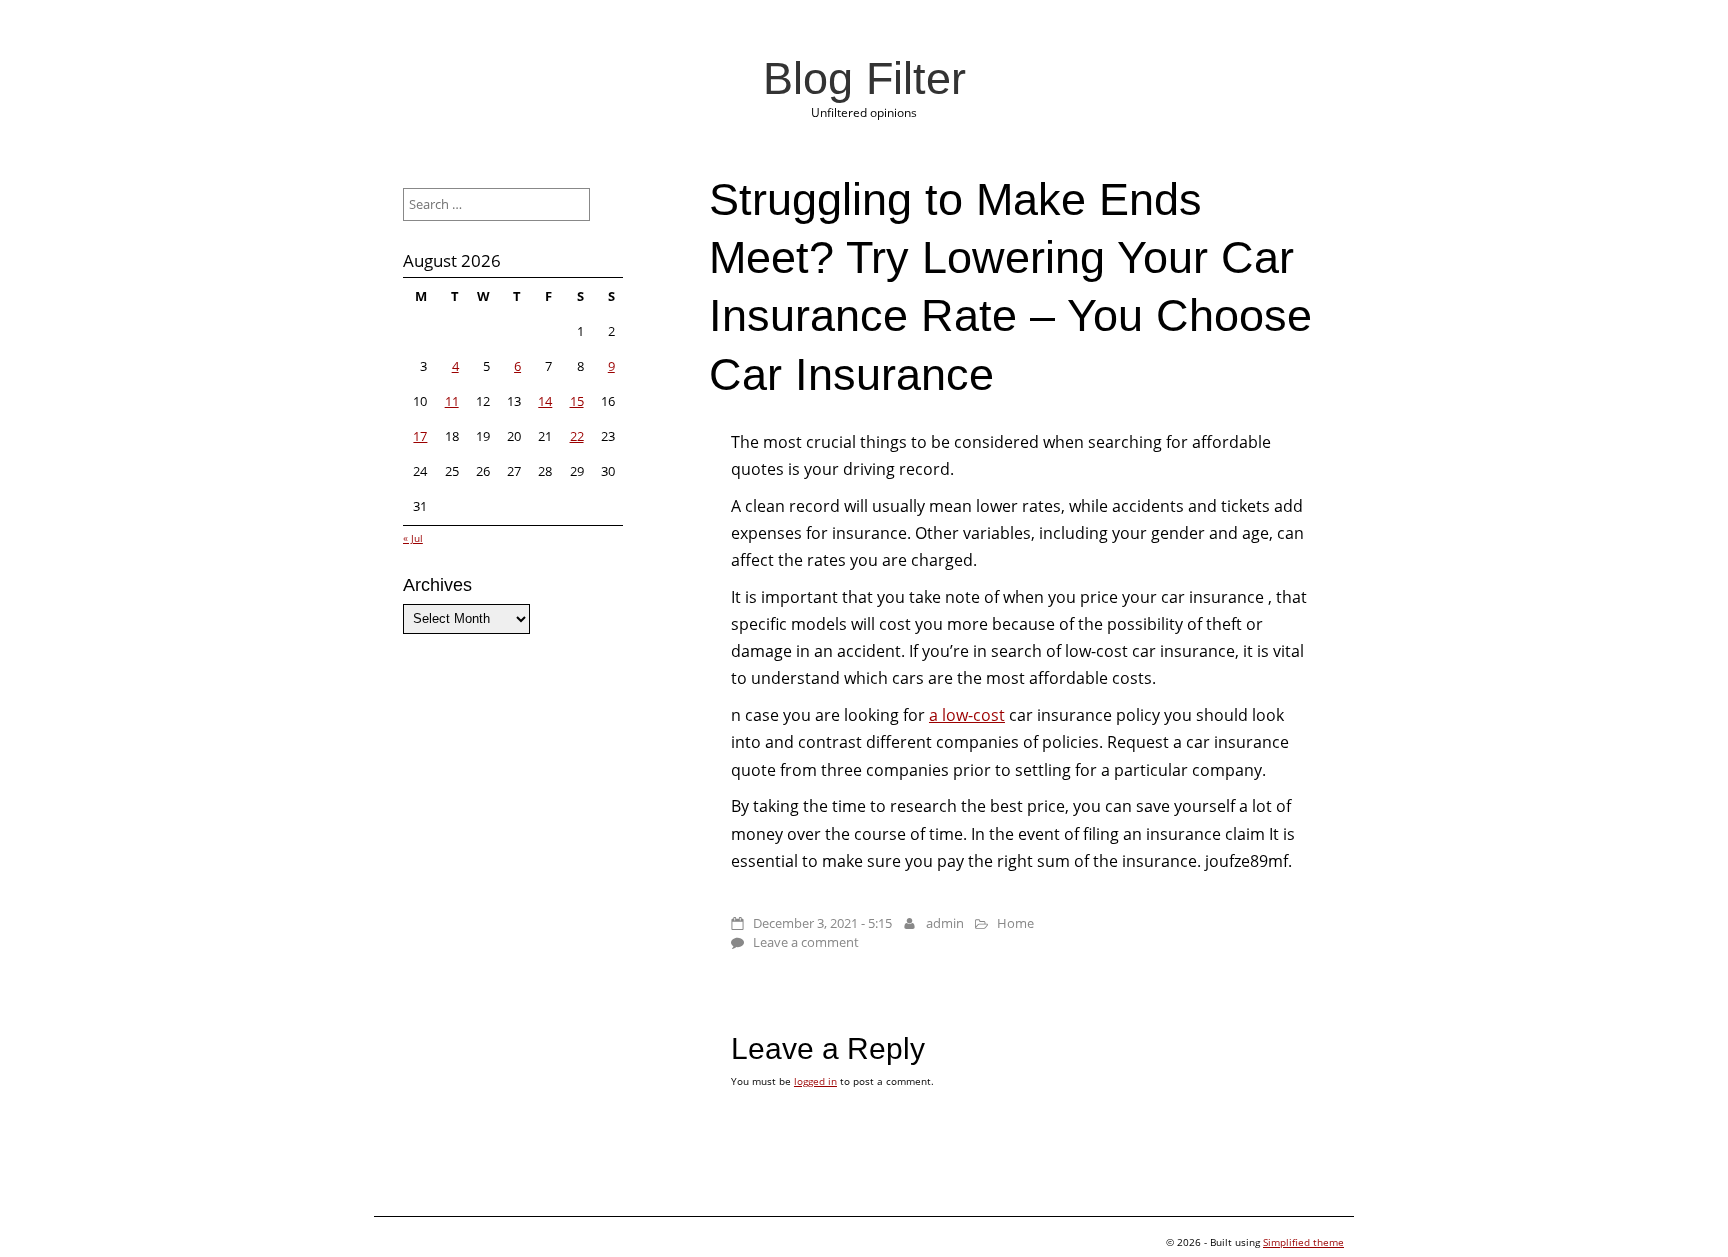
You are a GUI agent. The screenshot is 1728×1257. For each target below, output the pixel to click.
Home (1015, 923)
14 (545, 401)
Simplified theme (1303, 1242)
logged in (815, 1081)
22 (577, 436)
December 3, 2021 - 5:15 (822, 923)
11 (452, 401)
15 (577, 401)
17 (420, 436)
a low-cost (967, 715)
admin (945, 923)
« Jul (413, 538)
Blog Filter (864, 78)
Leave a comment (806, 942)
